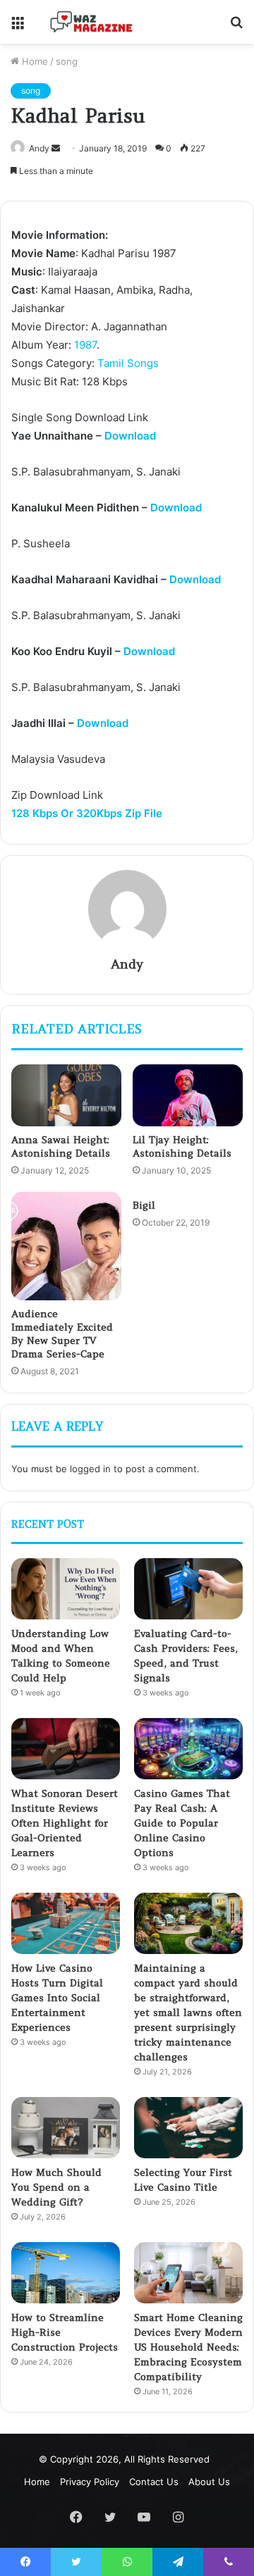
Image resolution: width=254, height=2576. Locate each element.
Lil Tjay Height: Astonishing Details (182, 1146)
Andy (39, 148)
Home (34, 61)
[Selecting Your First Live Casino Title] (188, 2128)
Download (130, 436)
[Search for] (236, 27)
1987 (85, 345)
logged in (90, 1469)
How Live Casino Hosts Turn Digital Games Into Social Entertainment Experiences (57, 1998)
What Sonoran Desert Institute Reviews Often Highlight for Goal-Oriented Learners (65, 1823)
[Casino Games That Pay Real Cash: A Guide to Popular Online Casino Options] (188, 1749)
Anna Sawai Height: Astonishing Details (61, 1146)
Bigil (144, 1205)
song (67, 61)
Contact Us (154, 2482)
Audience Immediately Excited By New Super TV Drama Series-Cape (62, 1334)
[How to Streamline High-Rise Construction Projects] (66, 2273)
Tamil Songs (128, 363)
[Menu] (18, 27)
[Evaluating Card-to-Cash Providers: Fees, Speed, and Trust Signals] (188, 1589)
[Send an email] (56, 148)
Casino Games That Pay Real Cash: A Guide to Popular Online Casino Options (182, 1823)
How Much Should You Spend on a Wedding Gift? (56, 2187)
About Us (209, 2482)
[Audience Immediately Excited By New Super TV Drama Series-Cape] (66, 1246)
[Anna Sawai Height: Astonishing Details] (66, 1095)
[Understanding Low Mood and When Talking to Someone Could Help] (66, 1589)
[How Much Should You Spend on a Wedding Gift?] (66, 2128)
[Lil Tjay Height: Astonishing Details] (188, 1095)
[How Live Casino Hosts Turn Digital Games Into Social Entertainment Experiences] (66, 1923)
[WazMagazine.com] (92, 22)
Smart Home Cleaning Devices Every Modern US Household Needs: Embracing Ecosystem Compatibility (188, 2347)
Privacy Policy (90, 2482)
